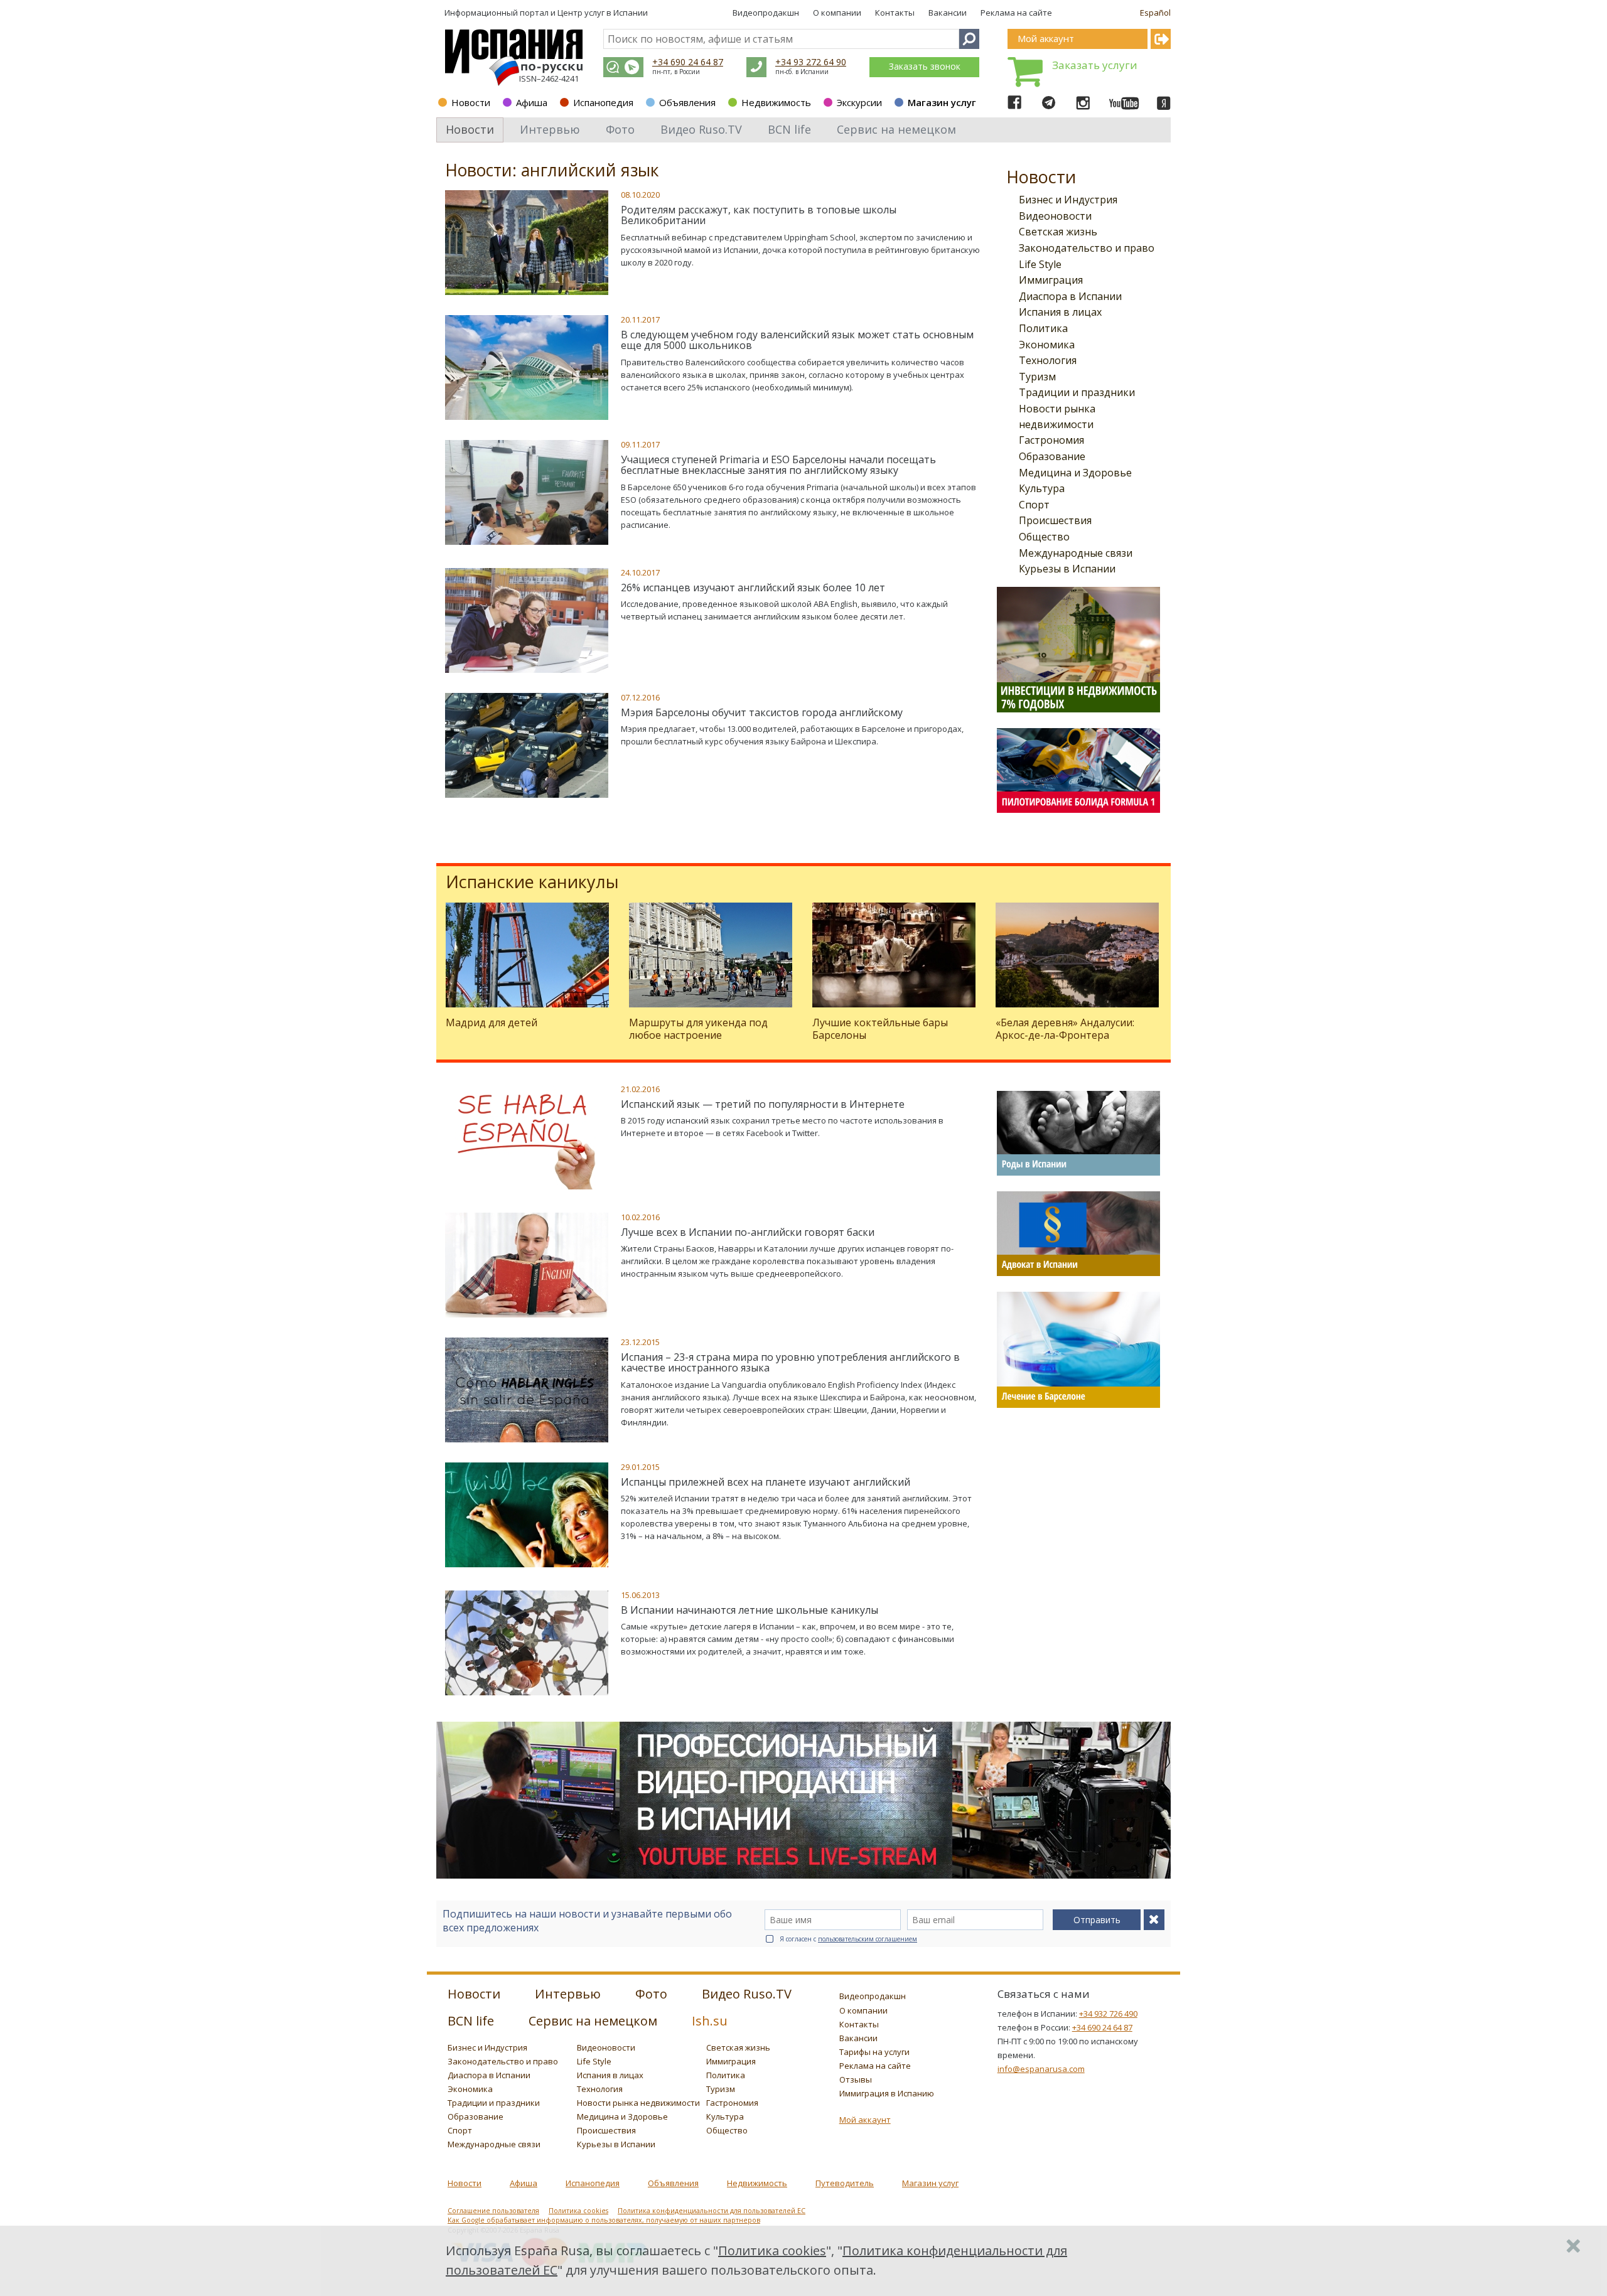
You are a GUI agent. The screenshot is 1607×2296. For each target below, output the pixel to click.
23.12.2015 (640, 1342)
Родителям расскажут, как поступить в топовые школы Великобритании (759, 215)
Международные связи (1076, 553)
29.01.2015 (640, 1467)
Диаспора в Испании (1070, 296)
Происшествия (1055, 520)
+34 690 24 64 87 (688, 62)
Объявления (687, 102)
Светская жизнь (1058, 232)
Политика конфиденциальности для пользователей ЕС (712, 2211)
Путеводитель (845, 2183)
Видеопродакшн (766, 13)
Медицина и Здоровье (1075, 473)
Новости (471, 102)
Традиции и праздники (1077, 392)
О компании (837, 13)
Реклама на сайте (1016, 13)
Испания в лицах (1060, 312)
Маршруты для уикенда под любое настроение (698, 1028)
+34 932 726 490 (1108, 2014)
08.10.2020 (640, 195)
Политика (1043, 328)
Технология (1048, 360)
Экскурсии (859, 102)
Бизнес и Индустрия (1068, 200)
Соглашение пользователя (493, 2211)
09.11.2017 (640, 444)
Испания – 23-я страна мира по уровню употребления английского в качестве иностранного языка (790, 1363)
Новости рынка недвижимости (638, 2103)
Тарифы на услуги (874, 2052)
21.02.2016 (640, 1089)
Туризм (1037, 377)
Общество (1044, 537)
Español (1155, 13)
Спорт (1034, 505)
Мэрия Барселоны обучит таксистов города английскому (762, 712)
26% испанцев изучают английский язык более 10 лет (753, 587)
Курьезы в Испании (1067, 569)
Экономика (1047, 345)
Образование (1052, 456)
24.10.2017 (640, 572)
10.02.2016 (640, 1217)
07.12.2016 (640, 697)
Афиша (532, 102)
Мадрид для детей (492, 1022)
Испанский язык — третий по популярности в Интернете (763, 1104)
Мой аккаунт (865, 2120)
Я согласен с (848, 1939)
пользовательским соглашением (868, 1939)
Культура (1042, 488)
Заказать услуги (1095, 65)
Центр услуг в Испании (603, 13)
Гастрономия (1051, 440)
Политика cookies (578, 2211)
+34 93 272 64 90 (811, 62)
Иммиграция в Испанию (887, 2093)
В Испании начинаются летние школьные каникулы (750, 1610)
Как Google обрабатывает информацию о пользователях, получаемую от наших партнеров (604, 2220)
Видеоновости (1055, 216)
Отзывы (856, 2079)
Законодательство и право (1087, 248)
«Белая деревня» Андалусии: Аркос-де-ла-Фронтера (1065, 1028)
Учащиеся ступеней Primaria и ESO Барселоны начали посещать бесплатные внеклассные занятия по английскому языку (778, 465)
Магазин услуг (942, 102)
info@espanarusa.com (1041, 2069)
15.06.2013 (640, 1595)
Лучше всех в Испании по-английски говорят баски (748, 1232)
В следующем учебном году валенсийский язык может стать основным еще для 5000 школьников (797, 340)
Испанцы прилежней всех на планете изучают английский (766, 1482)
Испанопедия (603, 102)
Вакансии (948, 13)
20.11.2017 (640, 319)
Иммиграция (1051, 280)
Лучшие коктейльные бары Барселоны (880, 1028)
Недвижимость (776, 102)
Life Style (1040, 264)
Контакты (895, 13)
